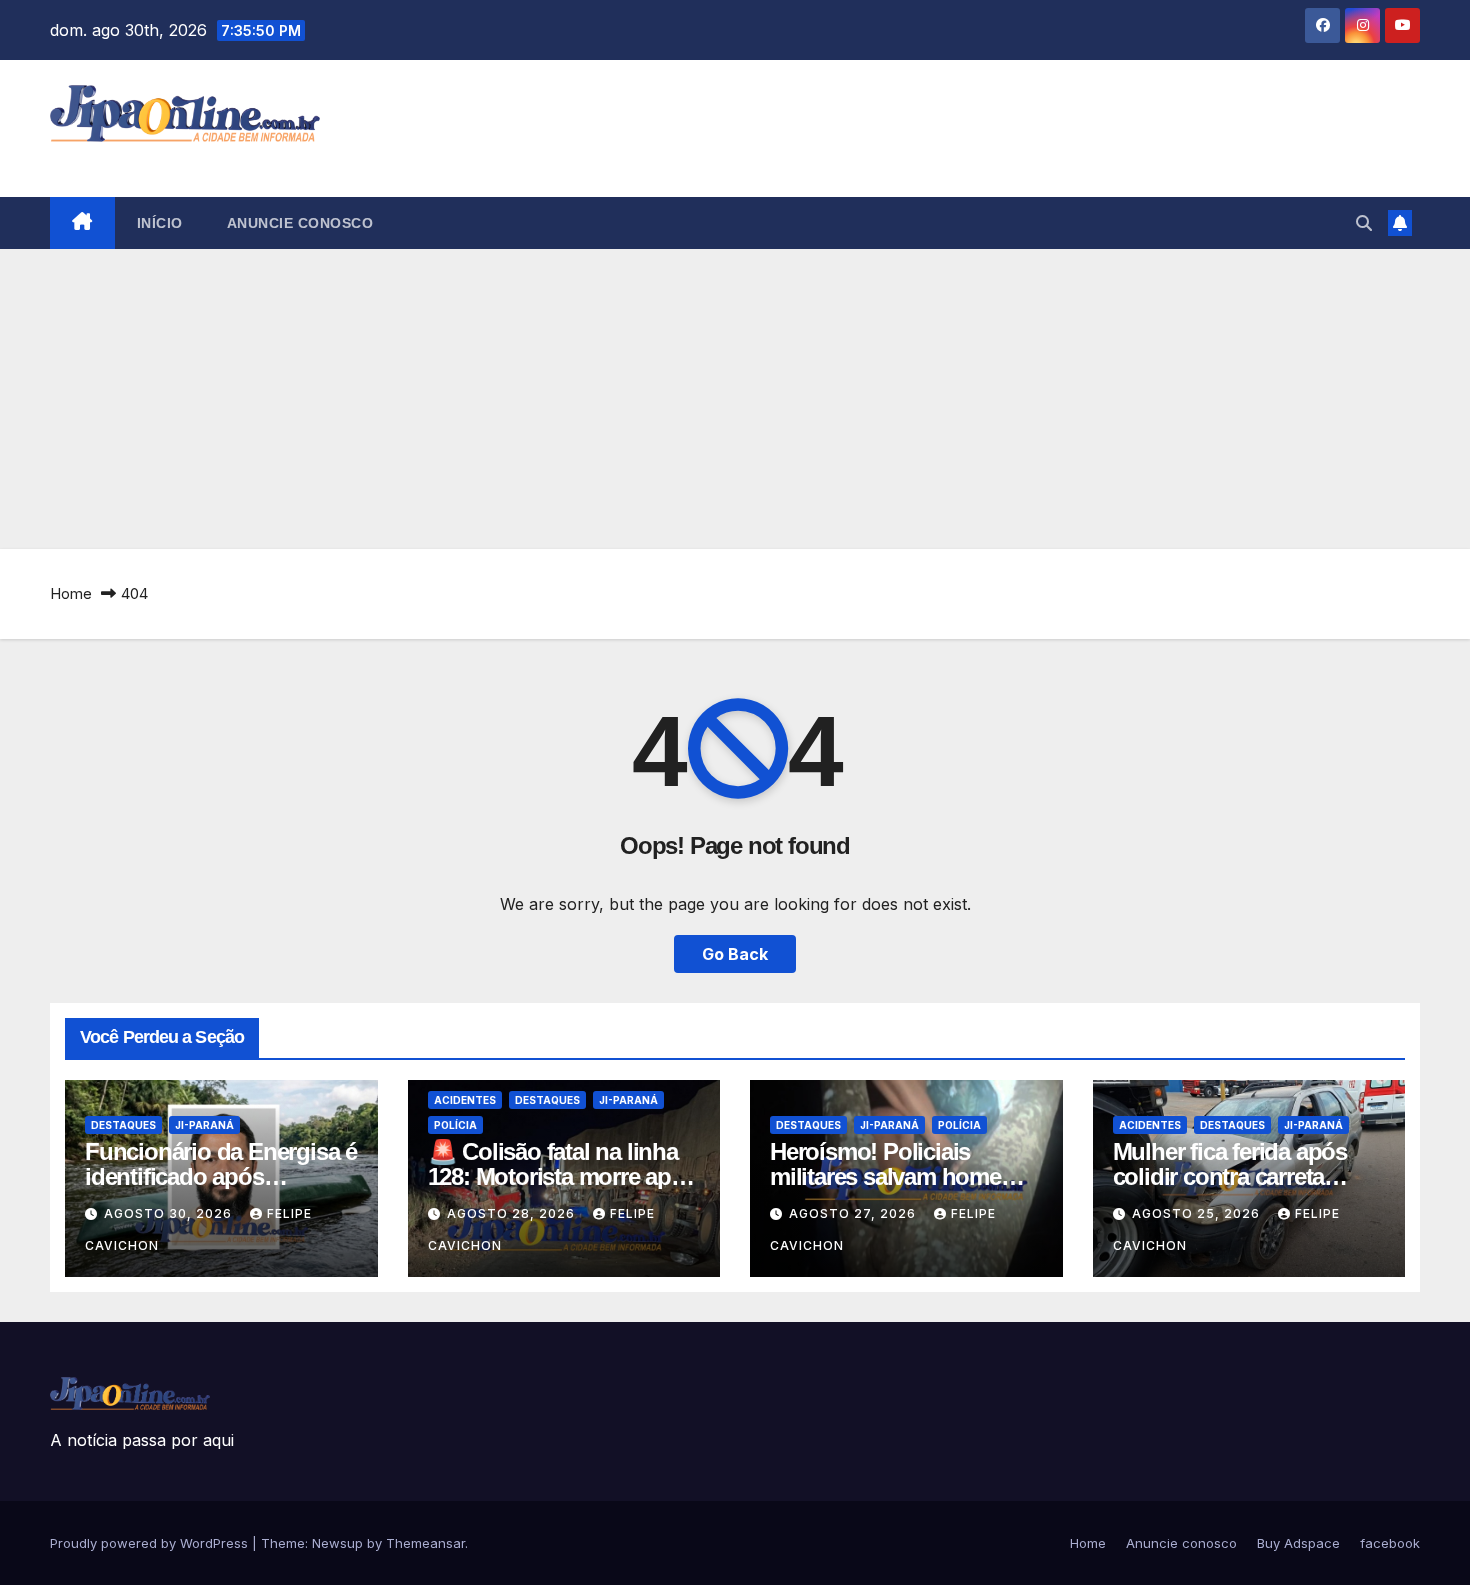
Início (160, 223)
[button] (1364, 223)
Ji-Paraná (204, 1125)
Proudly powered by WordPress (151, 1543)
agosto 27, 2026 (854, 1213)
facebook (1390, 1543)
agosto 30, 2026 (170, 1213)
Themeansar (425, 1543)
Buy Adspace (1298, 1543)
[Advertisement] (735, 399)
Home (71, 593)
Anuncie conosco (300, 223)
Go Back (735, 954)
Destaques (123, 1125)
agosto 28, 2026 (513, 1213)
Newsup (337, 1543)
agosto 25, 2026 (1198, 1213)
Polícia (455, 1125)
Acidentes (465, 1100)
